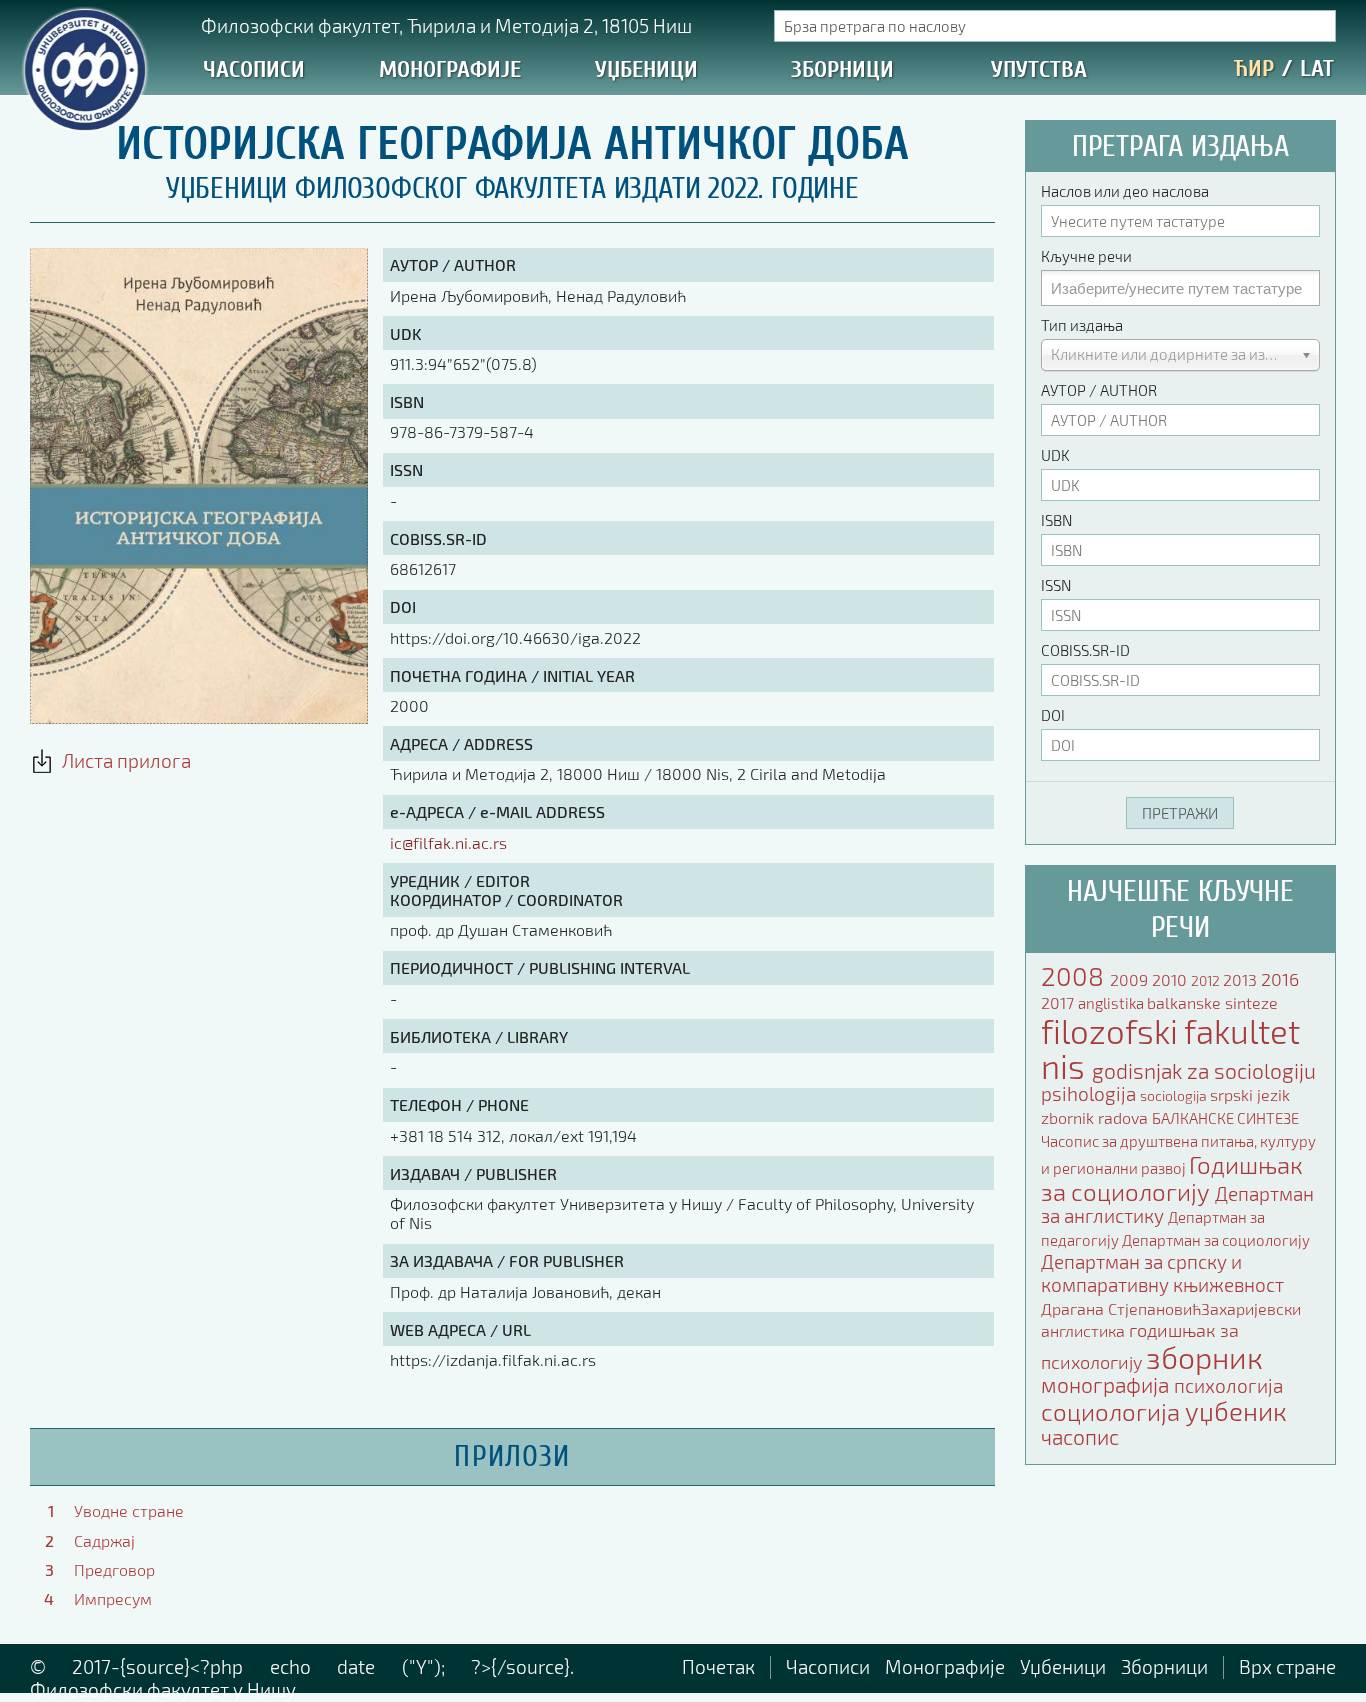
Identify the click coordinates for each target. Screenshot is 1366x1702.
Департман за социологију (1216, 1240)
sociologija (1175, 1095)
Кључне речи (1086, 256)
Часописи (254, 69)
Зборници (842, 69)
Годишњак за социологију (1172, 1178)
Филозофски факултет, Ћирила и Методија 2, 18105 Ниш (446, 25)
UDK (1055, 455)
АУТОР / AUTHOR (1099, 390)
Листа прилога (122, 760)
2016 (1280, 979)
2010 (1171, 979)
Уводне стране (129, 1510)
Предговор (114, 1569)
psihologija (1090, 1093)
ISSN (1056, 585)
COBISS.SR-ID (1085, 650)
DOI (1053, 715)
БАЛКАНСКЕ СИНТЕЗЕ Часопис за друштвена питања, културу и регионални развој (1178, 1143)
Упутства (1039, 69)
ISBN (1056, 520)
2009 (1131, 979)
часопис (1080, 1436)
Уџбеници (646, 69)
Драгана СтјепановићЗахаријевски (1171, 1308)
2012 (1207, 980)
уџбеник (1236, 1410)
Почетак (718, 1666)
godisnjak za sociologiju (1204, 1070)
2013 (1242, 979)
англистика (1085, 1330)
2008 (1075, 975)
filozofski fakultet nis (1170, 1048)
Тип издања (1082, 325)
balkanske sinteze (1212, 1002)
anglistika (1112, 1003)
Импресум (113, 1598)
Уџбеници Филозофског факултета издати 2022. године (512, 188)
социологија (1113, 1411)
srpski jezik (1250, 1094)
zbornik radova (1096, 1117)
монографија (1107, 1384)
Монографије (450, 69)
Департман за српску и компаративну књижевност (1162, 1273)
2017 (1059, 1002)
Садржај (104, 1540)
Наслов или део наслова (1125, 191)
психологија (1228, 1385)
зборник (1204, 1357)
